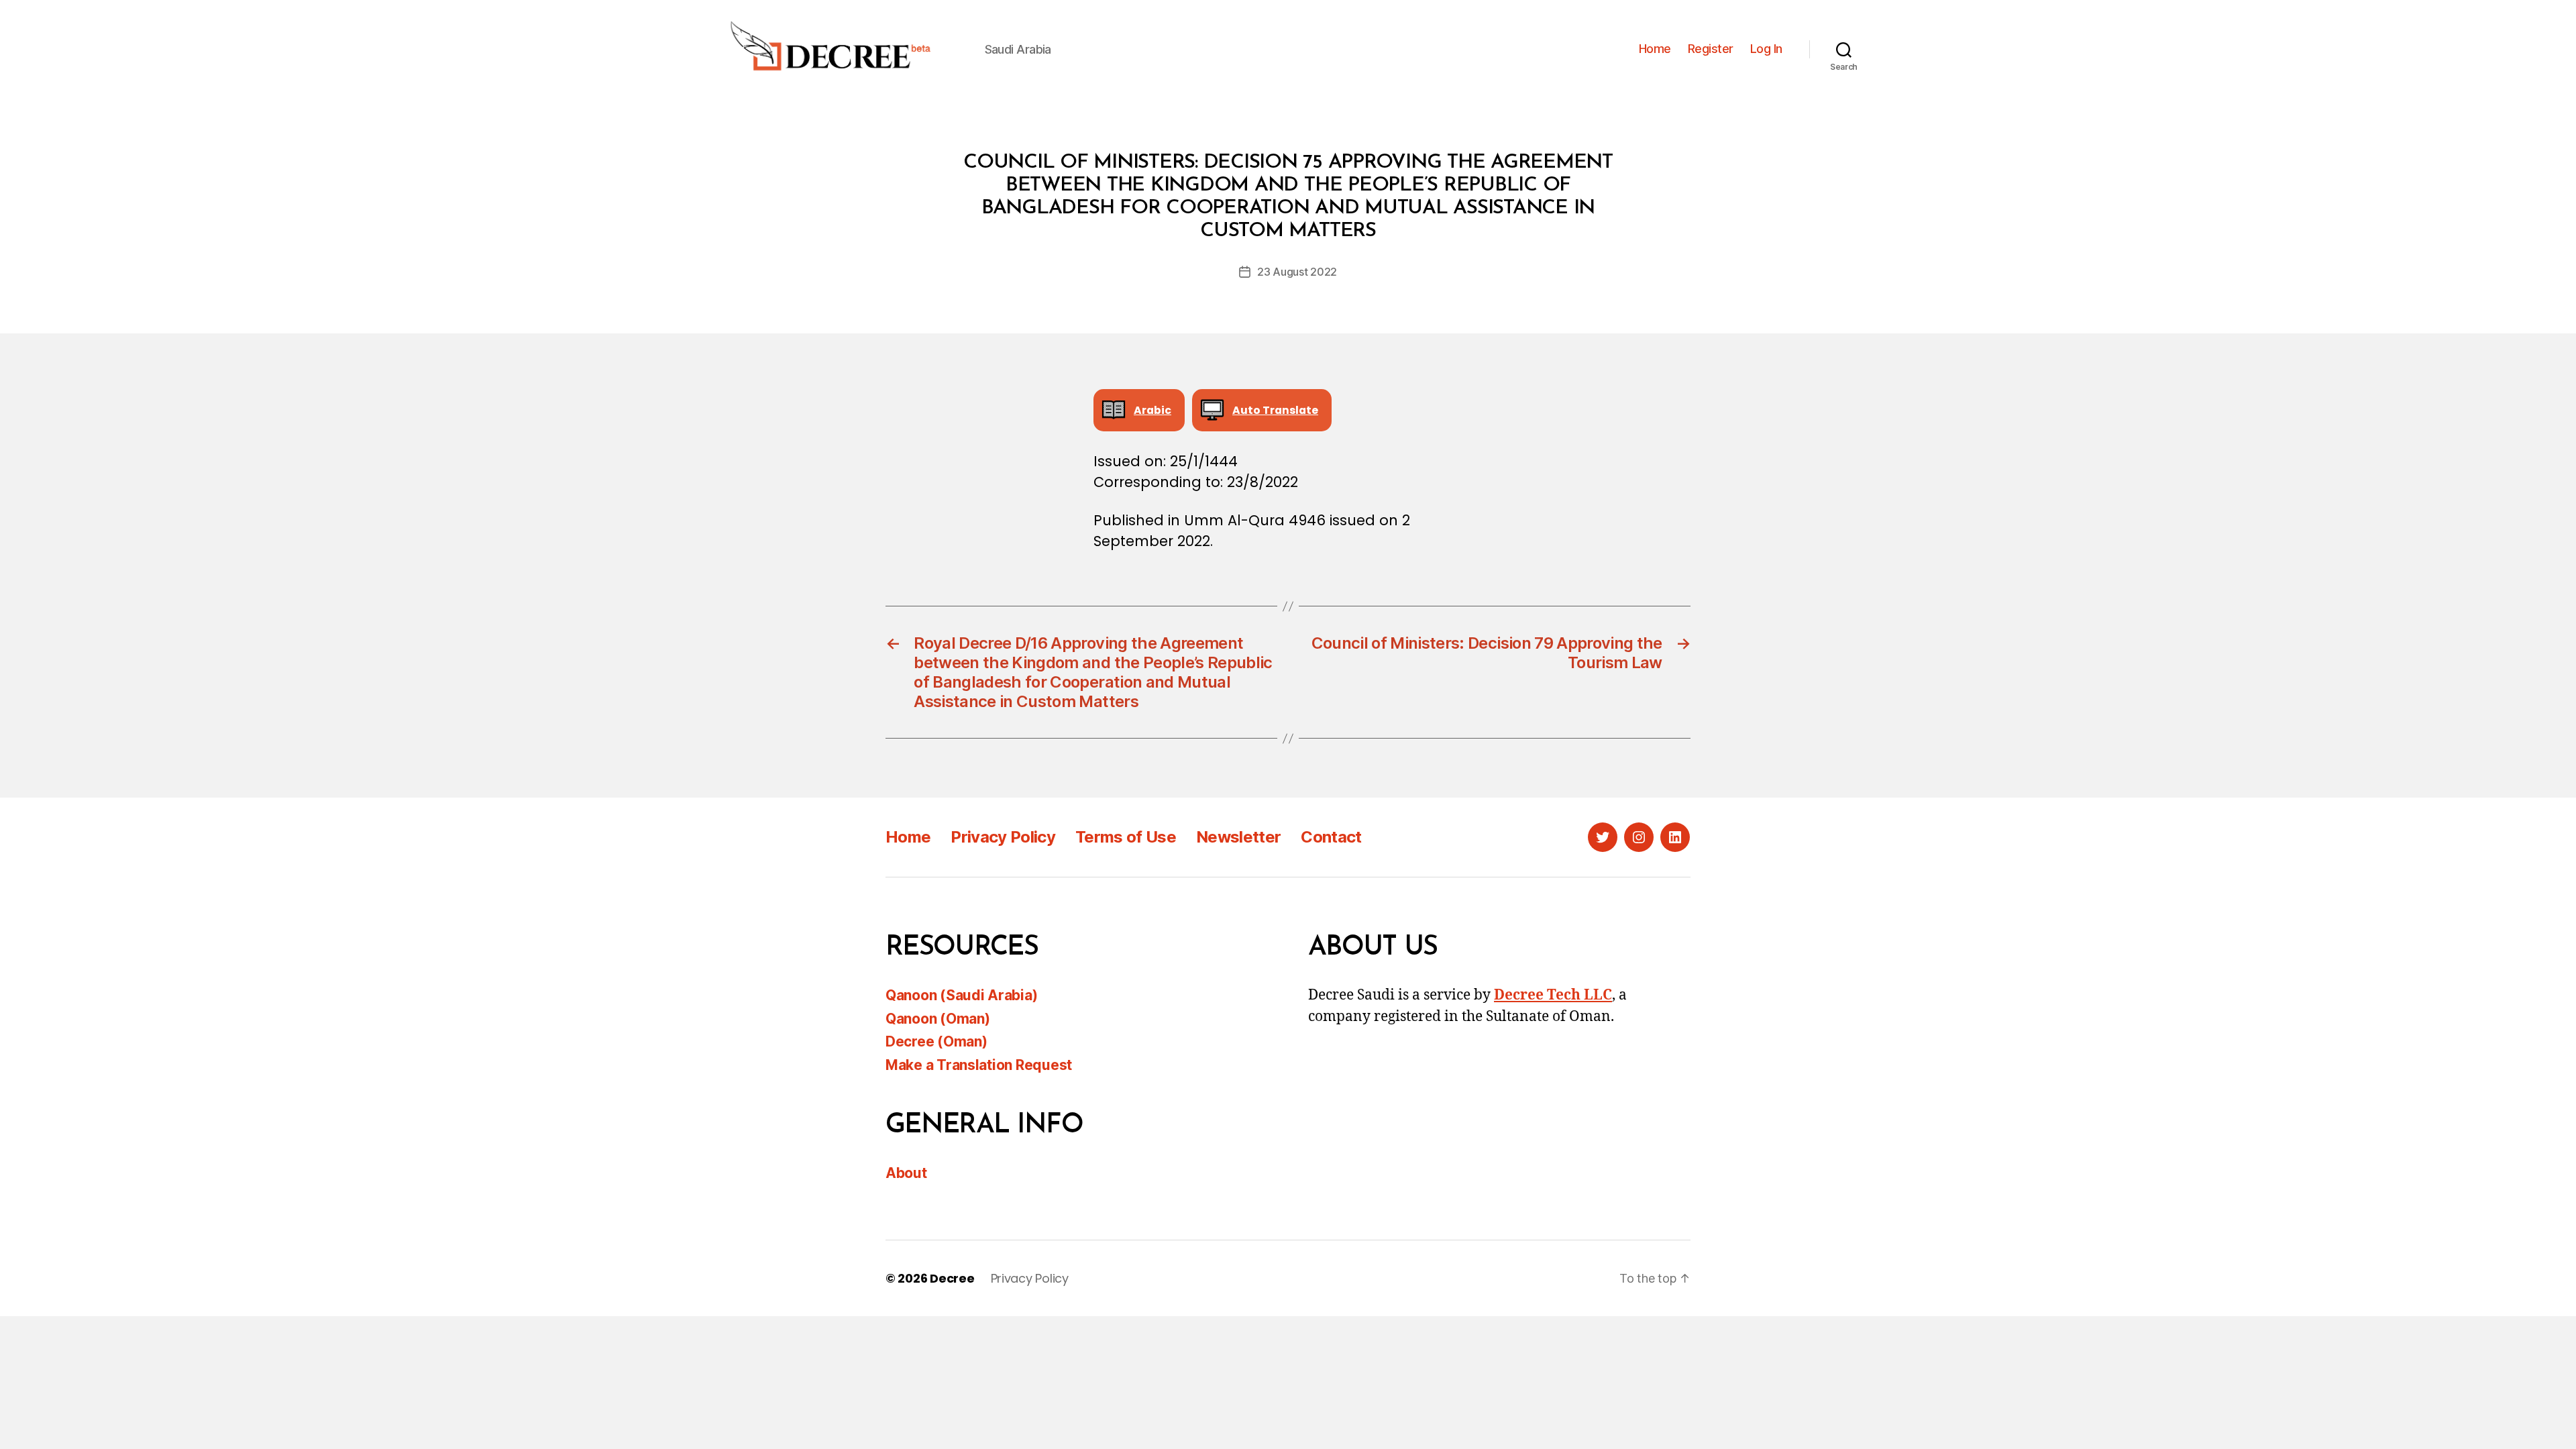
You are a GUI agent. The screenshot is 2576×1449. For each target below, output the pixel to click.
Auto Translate (1275, 410)
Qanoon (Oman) (938, 1019)
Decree (952, 1278)
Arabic (1152, 410)
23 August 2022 (1297, 272)
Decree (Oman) (936, 1041)
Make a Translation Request (979, 1065)
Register (1711, 49)
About (906, 1173)
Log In (1766, 49)
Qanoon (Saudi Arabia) (961, 995)
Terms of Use (1126, 837)
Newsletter (1238, 837)
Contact (1331, 837)
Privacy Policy (1003, 837)
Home (1655, 49)
